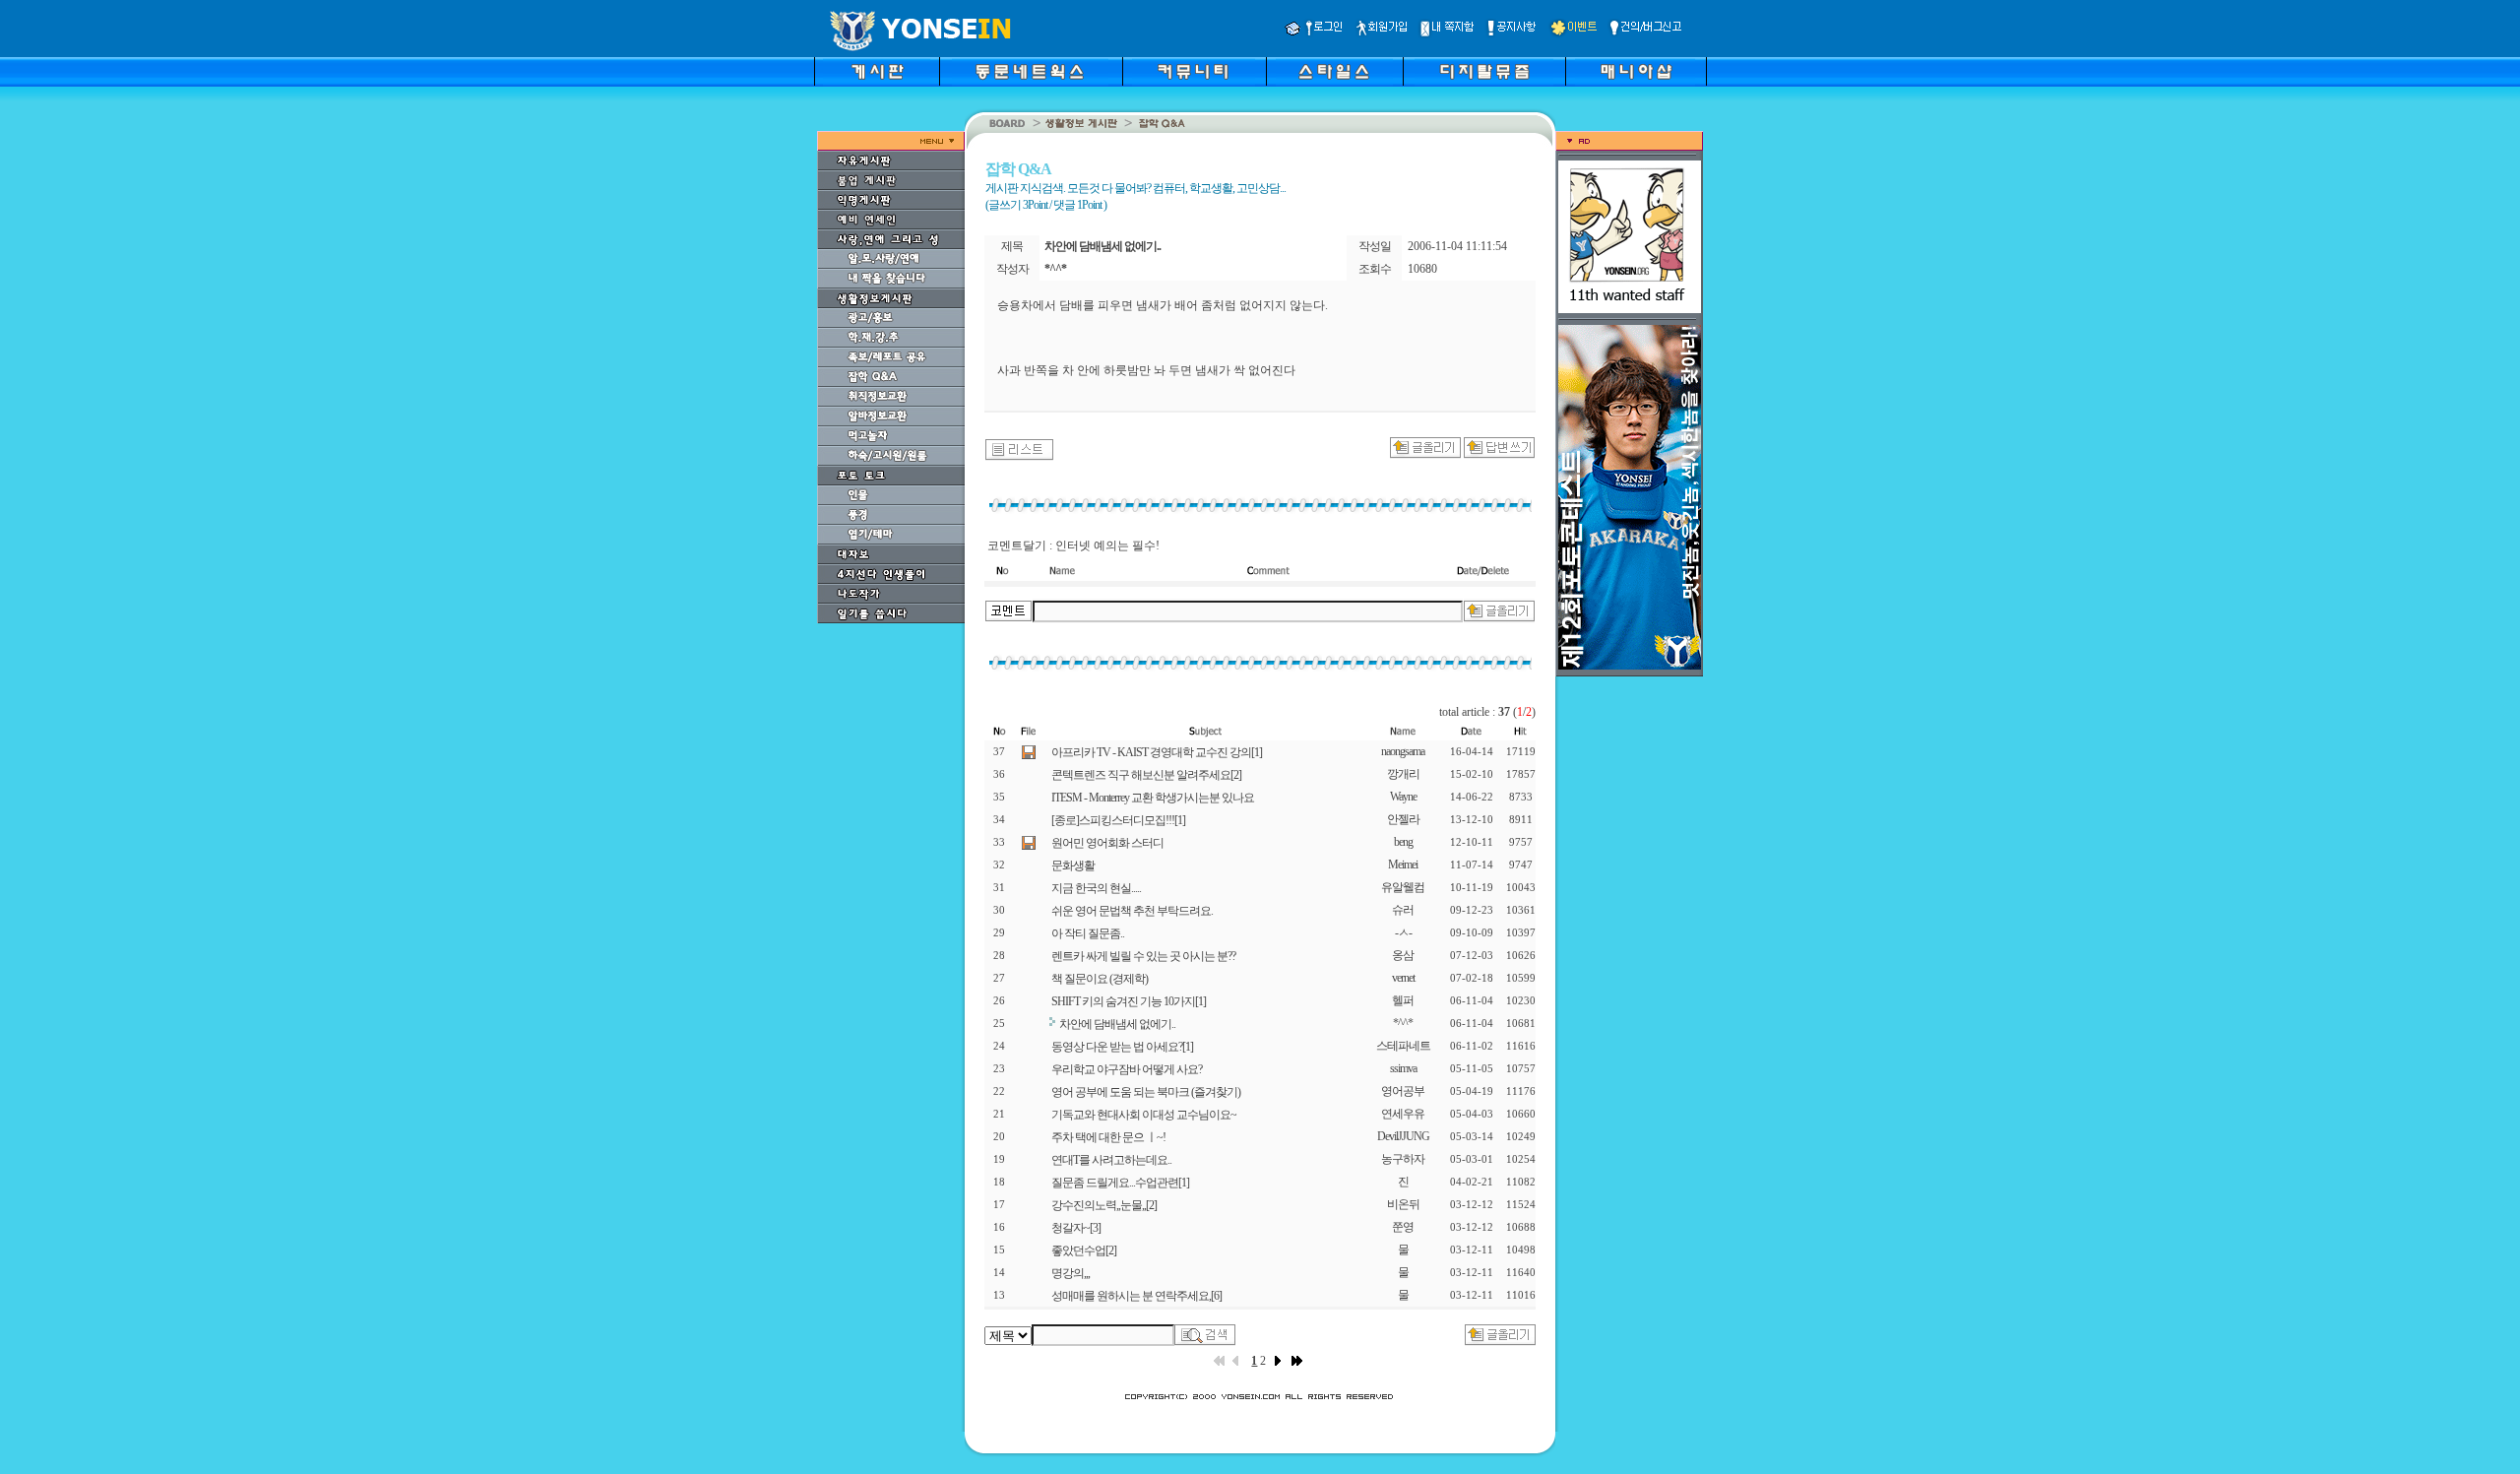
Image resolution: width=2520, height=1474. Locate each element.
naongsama (1403, 751)
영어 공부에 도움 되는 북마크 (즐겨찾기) (1146, 1092)
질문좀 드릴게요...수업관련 (1120, 1183)
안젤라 (1403, 819)
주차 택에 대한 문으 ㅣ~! (1108, 1137)
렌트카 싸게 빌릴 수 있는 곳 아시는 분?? (1143, 956)
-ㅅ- (1403, 932)
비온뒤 (1403, 1204)
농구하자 (1403, 1159)
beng (1403, 842)
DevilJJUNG (1403, 1136)
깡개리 (1403, 774)
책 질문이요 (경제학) (1100, 979)
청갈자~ (1076, 1228)
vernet (1403, 978)
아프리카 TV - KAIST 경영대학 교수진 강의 (1157, 752)
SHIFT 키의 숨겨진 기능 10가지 (1129, 1001)
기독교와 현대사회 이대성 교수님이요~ (1144, 1115)
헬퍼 (1403, 1000)
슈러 (1403, 910)
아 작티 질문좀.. (1088, 933)
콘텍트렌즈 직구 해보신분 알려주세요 (1146, 775)
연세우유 (1403, 1114)
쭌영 (1403, 1227)
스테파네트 (1403, 1046)
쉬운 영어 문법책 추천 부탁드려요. (1132, 911)
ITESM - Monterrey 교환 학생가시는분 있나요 (1153, 798)
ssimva (1403, 1068)
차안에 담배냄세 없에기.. (1117, 1024)
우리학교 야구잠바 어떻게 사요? (1127, 1069)
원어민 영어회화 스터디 (1107, 843)
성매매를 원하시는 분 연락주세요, (1136, 1296)
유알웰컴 (1403, 887)
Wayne (1403, 797)
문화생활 (1073, 865)
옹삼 (1403, 955)
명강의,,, (1071, 1273)
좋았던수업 (1084, 1250)
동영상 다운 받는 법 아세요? (1122, 1047)
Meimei (1403, 865)
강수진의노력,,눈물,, (1104, 1205)
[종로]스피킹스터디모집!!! (1118, 820)
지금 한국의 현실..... (1096, 888)
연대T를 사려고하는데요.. (1111, 1160)
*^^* (1403, 1023)
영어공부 (1403, 1091)
